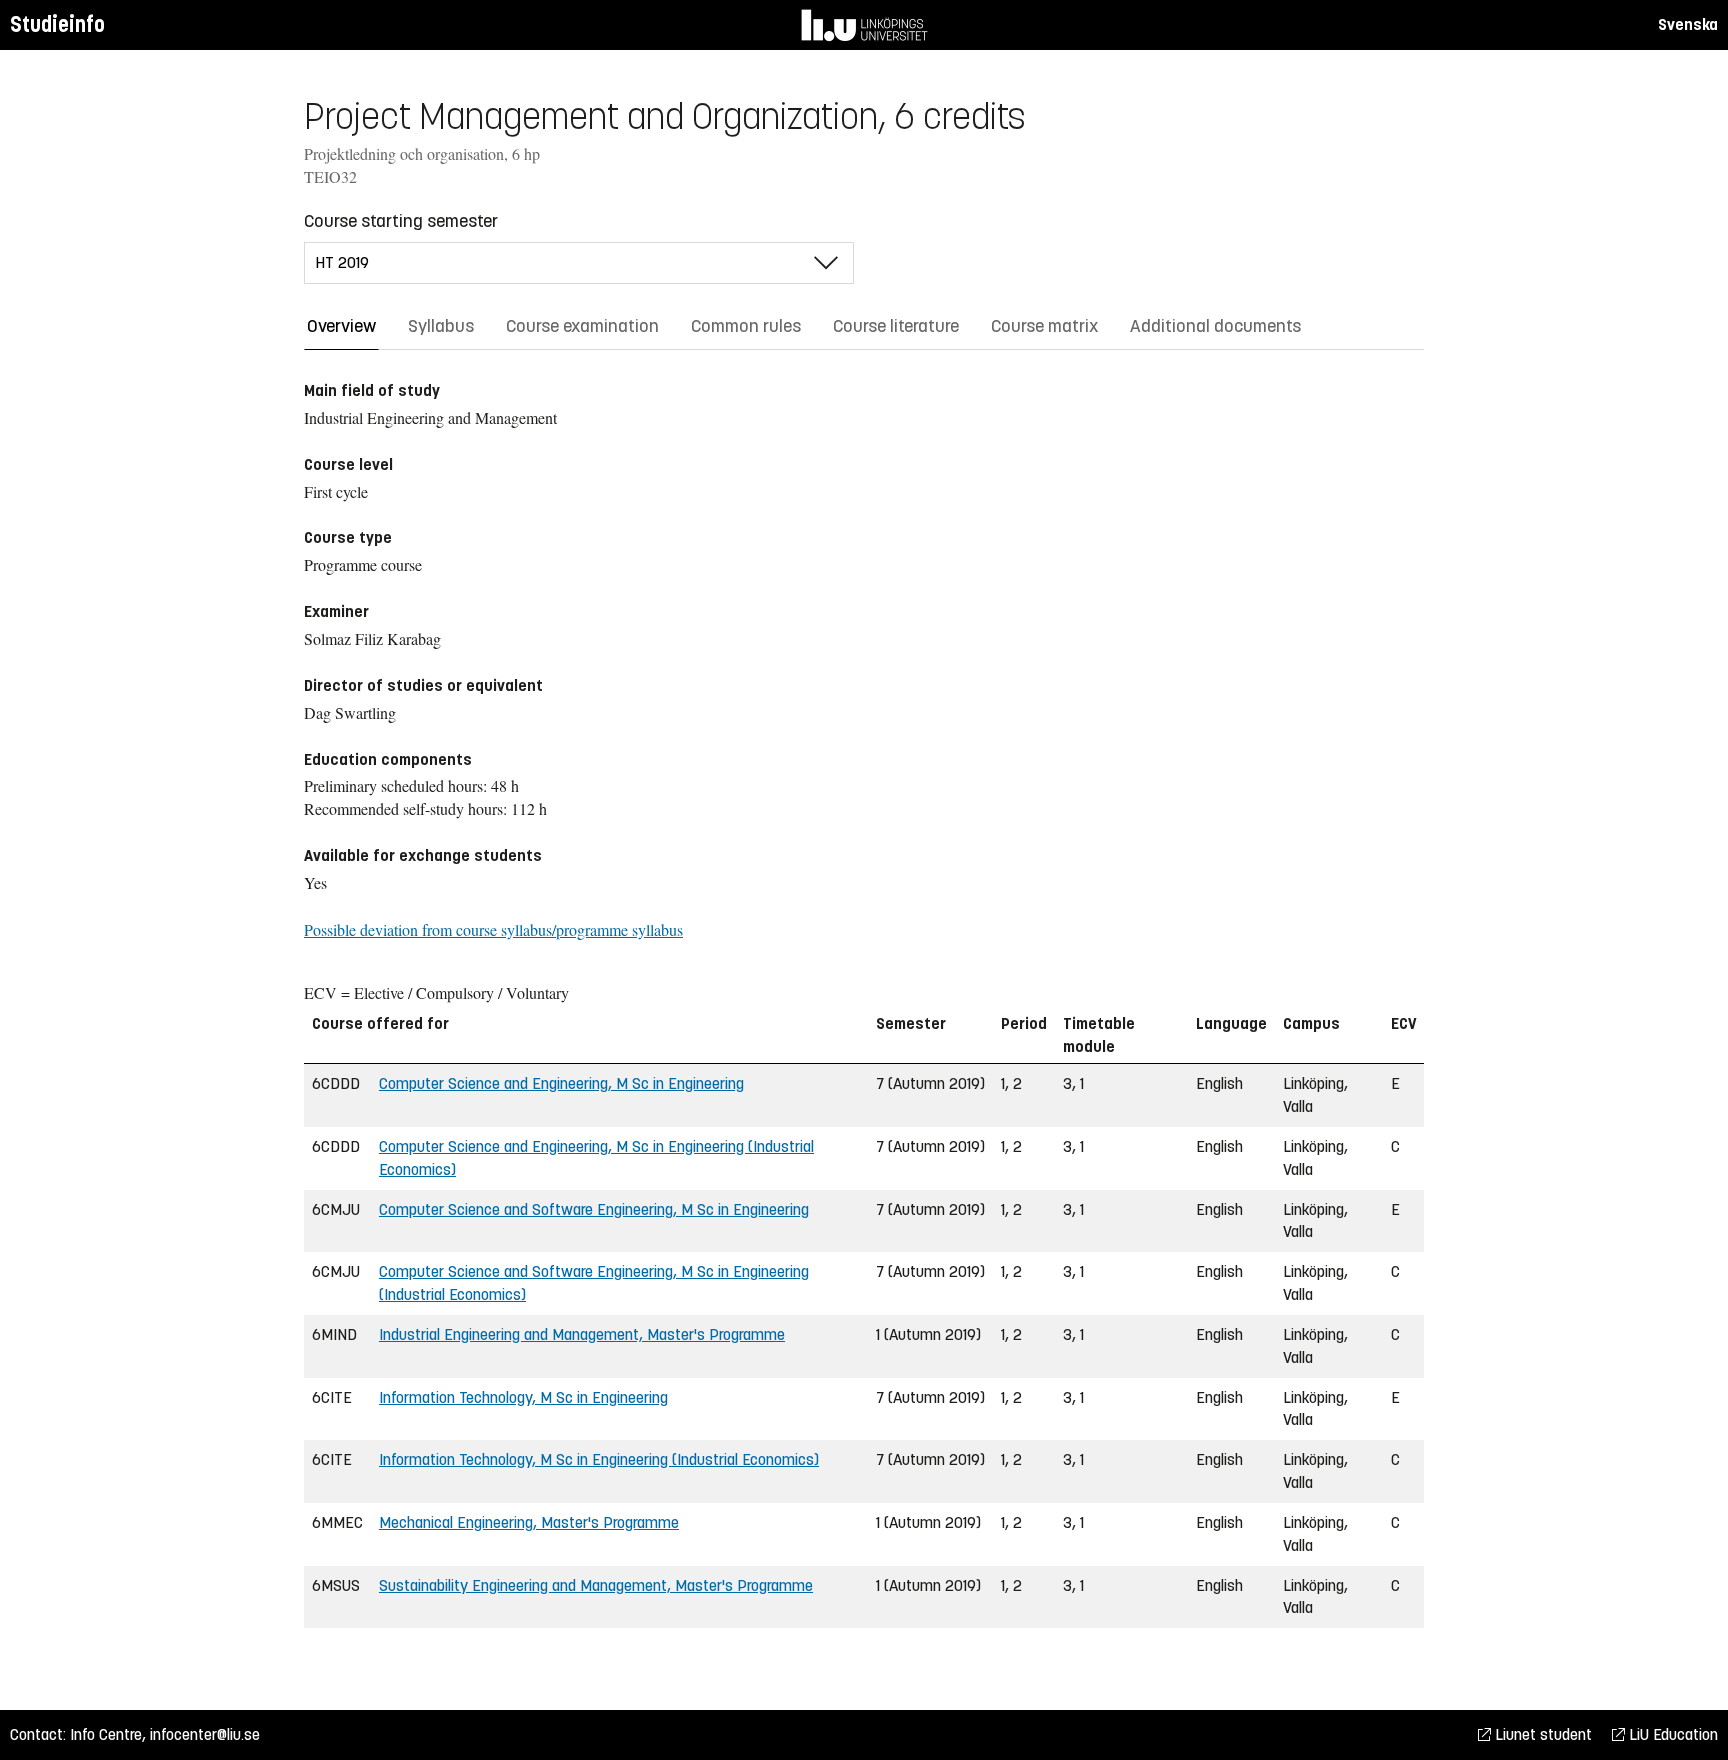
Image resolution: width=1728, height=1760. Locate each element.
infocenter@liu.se (205, 1734)
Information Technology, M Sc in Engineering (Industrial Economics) (599, 1459)
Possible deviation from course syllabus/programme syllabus (493, 929)
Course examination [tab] (582, 326)
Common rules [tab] (746, 326)
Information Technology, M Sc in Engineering (523, 1397)
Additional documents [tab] (1215, 326)
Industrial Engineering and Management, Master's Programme (582, 1334)
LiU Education (1671, 1734)
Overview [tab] (341, 326)
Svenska (1688, 24)
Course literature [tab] (896, 326)
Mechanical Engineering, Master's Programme (529, 1522)
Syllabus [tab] (441, 326)
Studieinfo (57, 24)
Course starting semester (401, 221)
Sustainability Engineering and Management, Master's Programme (596, 1585)
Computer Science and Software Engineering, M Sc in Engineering (594, 1209)
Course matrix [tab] (1044, 326)
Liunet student (1541, 1734)
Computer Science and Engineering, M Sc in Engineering (561, 1083)
